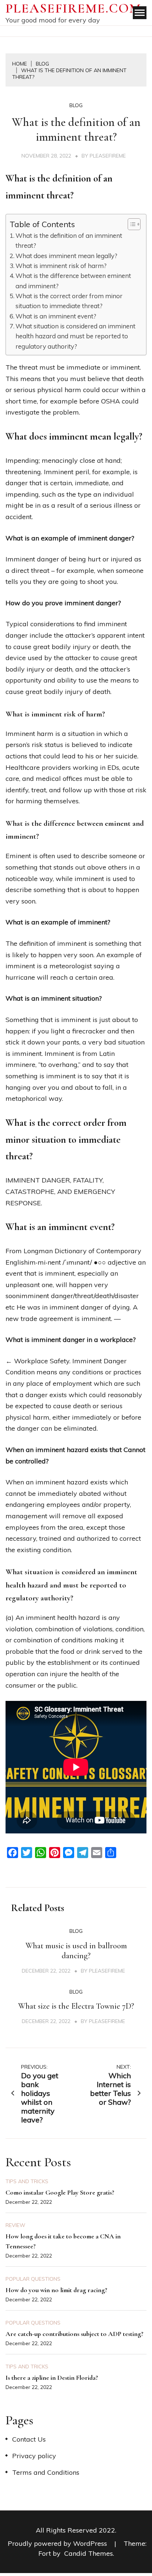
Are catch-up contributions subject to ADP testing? (75, 2334)
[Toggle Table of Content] (130, 224)
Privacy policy (34, 2456)
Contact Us (29, 2439)
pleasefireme (108, 156)
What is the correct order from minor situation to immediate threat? (69, 301)
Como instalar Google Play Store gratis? (60, 2192)
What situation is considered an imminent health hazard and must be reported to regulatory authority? (75, 336)
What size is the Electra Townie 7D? (76, 2006)
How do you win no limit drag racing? (56, 2290)
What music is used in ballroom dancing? (76, 1951)
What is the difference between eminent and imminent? (73, 281)
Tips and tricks (27, 2181)
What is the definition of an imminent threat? (69, 240)
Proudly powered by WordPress (58, 2543)
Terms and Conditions (46, 2472)
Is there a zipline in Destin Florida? (52, 2378)
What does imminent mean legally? (66, 256)
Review (15, 2225)
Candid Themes (89, 2553)
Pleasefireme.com (73, 8)
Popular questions (33, 2279)
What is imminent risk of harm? (61, 266)
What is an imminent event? (56, 316)
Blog (76, 105)
